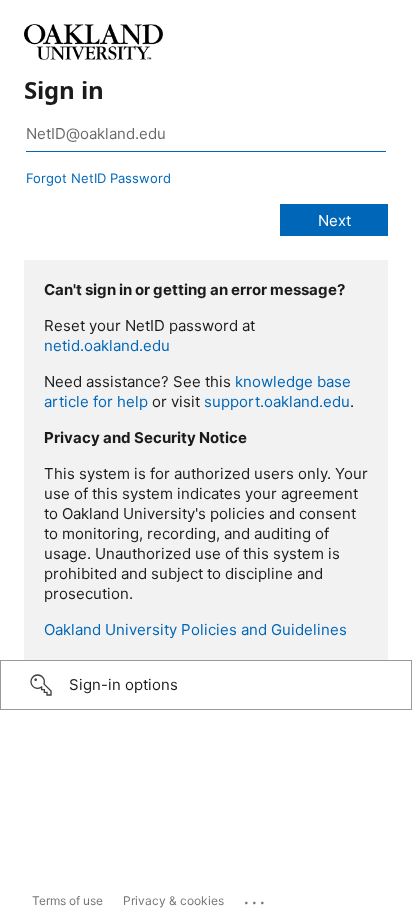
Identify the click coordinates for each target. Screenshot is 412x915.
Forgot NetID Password (98, 178)
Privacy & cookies (173, 900)
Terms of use (67, 900)
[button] (206, 685)
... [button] (256, 898)
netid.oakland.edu (107, 345)
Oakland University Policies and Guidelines (195, 629)
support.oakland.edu (277, 401)
